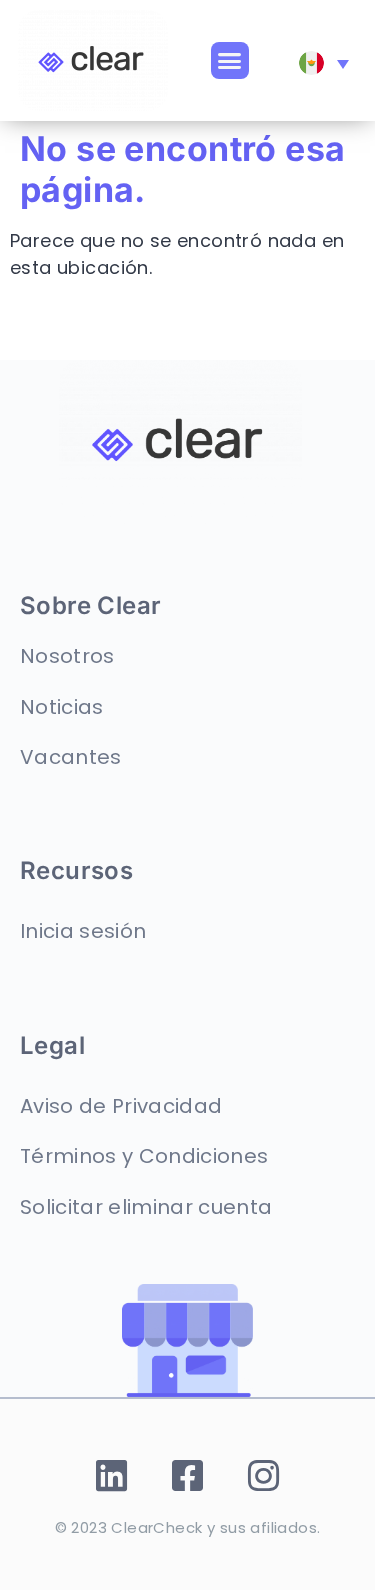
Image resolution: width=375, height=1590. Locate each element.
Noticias (62, 707)
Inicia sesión (83, 931)
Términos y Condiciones (144, 1156)
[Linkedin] (111, 1476)
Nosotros (67, 656)
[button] (230, 61)
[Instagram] (263, 1476)
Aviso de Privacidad (121, 1106)
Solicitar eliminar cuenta (146, 1207)
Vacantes (71, 757)
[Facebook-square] (187, 1476)
